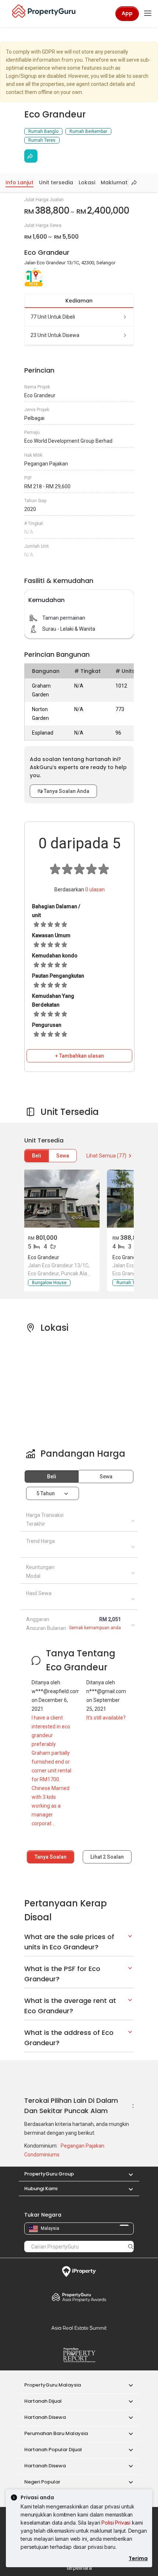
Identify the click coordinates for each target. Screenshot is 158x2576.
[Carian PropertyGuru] (131, 2246)
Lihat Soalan (107, 1857)
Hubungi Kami (41, 2189)
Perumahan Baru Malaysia (56, 2433)
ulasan (95, 890)
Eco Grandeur (44, 1257)
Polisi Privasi (116, 2523)
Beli (37, 1156)
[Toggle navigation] (148, 14)
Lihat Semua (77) (106, 1156)
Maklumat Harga (123, 182)
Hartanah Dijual (43, 2401)
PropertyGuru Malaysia (53, 2385)
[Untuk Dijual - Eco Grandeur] (61, 1199)
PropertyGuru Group (49, 2174)
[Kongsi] (31, 156)
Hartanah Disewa (45, 2417)
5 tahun (46, 1493)
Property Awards (79, 2297)
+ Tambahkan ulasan (80, 1056)
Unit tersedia (56, 182)
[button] (127, 2174)
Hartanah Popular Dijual (53, 2450)
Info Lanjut (19, 182)
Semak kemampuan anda (95, 1628)
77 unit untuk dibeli (53, 317)
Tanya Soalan (51, 1857)
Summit (79, 2328)
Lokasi (87, 182)
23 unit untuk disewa (55, 335)
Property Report (79, 2355)
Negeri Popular (42, 2482)
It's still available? (106, 1718)
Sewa (63, 1156)
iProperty (79, 2272)
